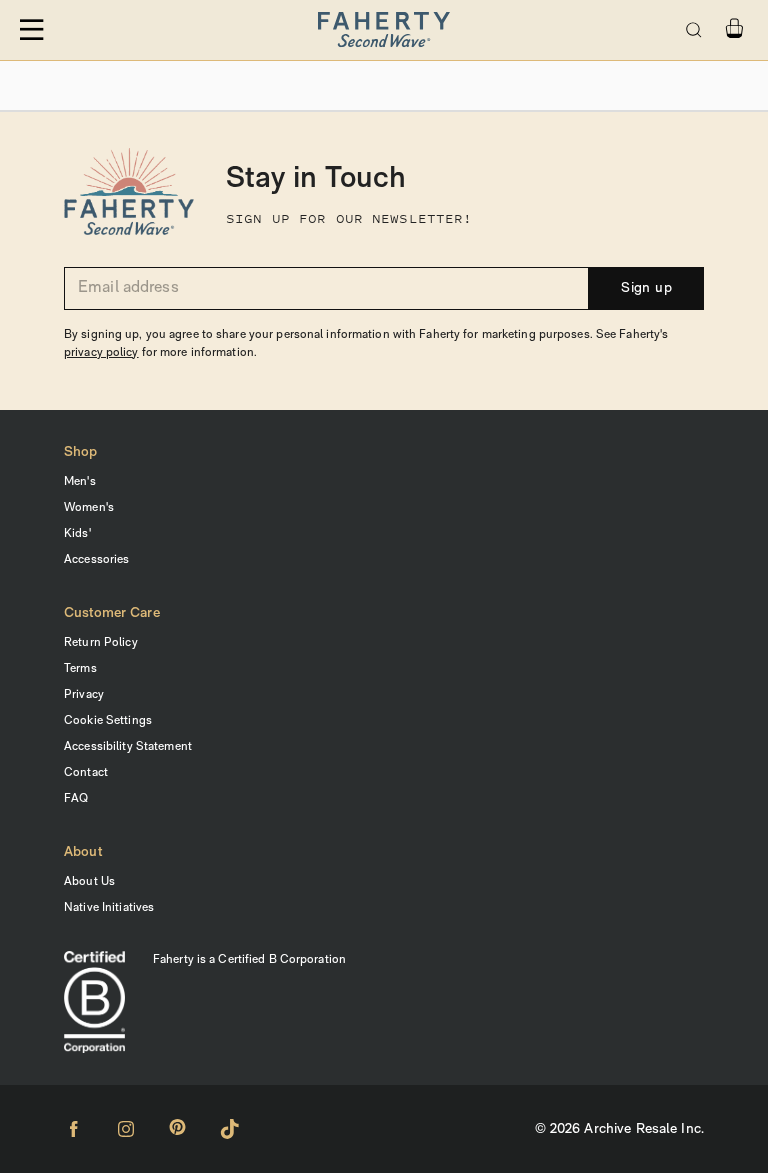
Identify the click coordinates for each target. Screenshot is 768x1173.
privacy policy (101, 353)
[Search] (694, 30)
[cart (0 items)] (734, 28)
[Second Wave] (384, 30)
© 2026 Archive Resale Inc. (619, 1129)
